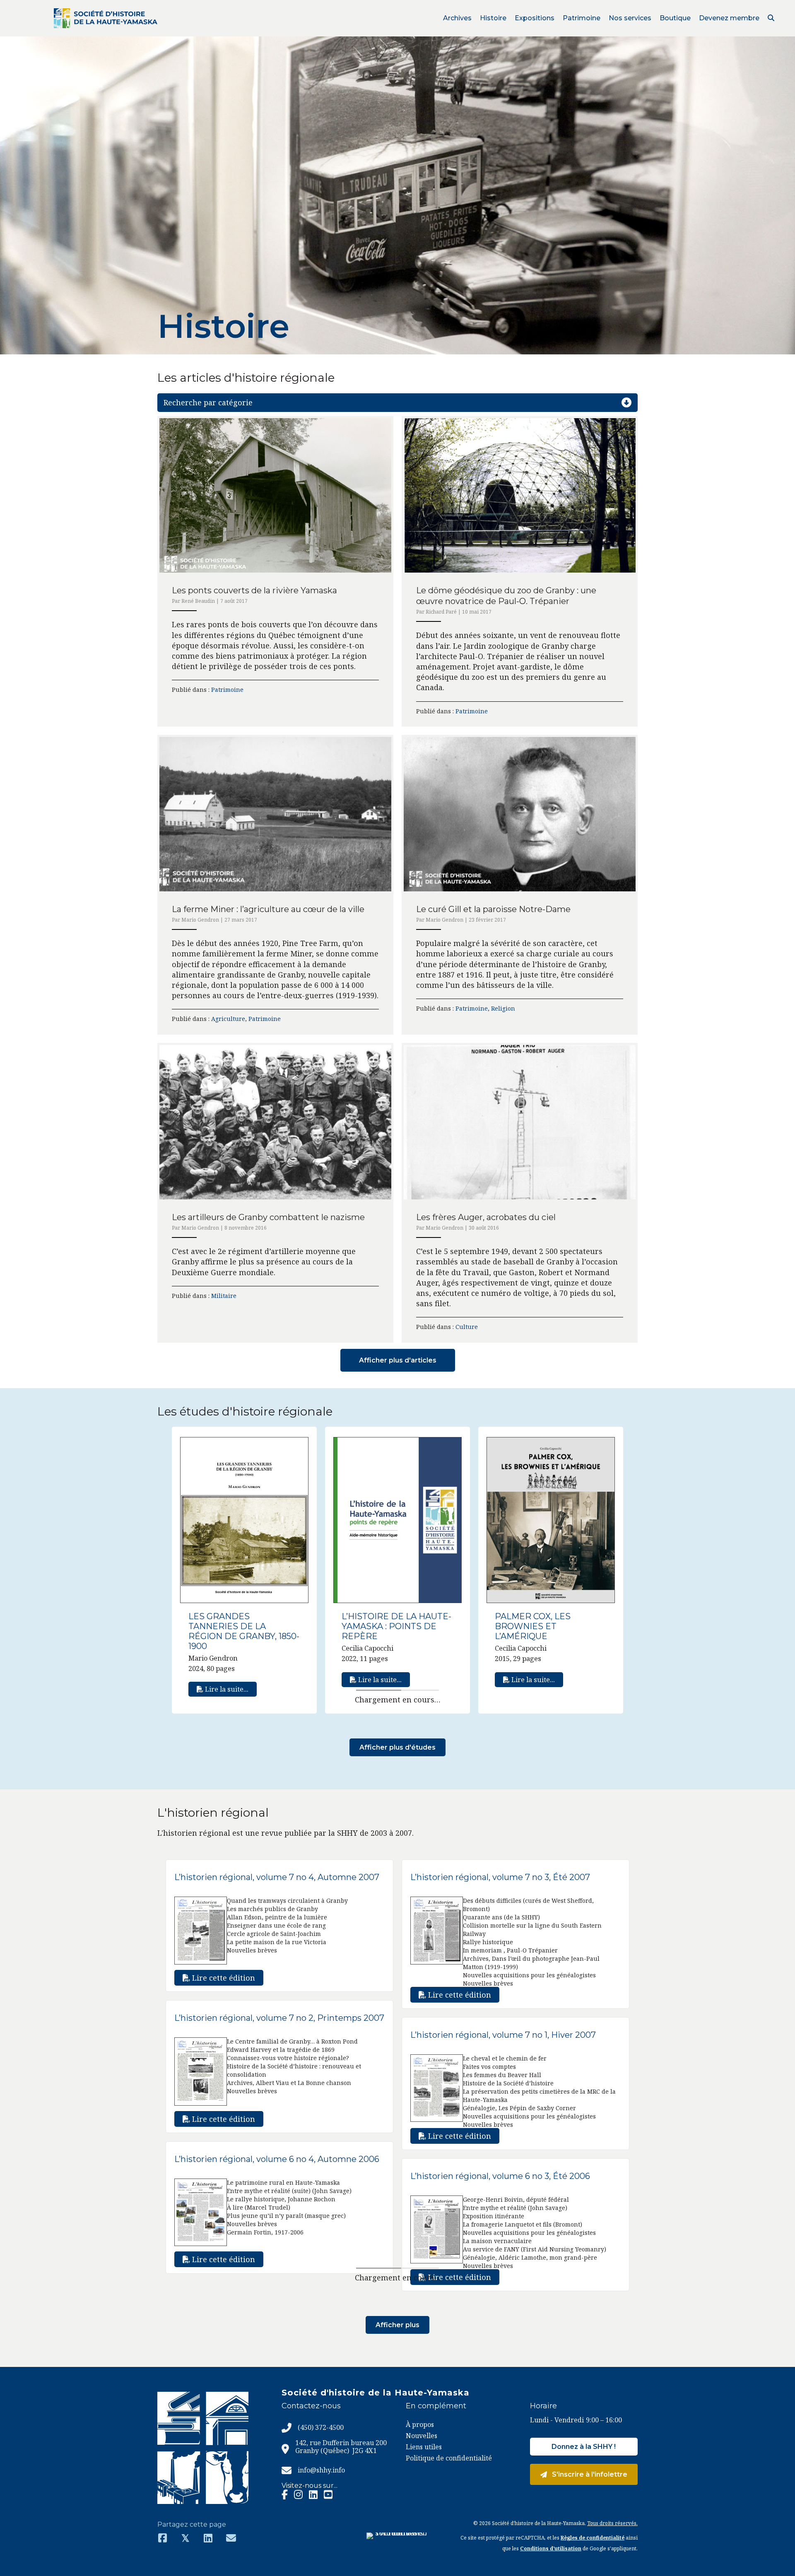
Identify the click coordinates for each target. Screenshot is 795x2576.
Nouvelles (422, 2436)
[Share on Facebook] (163, 2538)
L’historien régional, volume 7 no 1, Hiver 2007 (503, 2035)
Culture (467, 1327)
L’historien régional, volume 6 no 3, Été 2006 (500, 2176)
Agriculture (228, 1019)
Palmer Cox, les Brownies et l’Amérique (533, 1626)
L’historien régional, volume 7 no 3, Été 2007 (500, 1877)
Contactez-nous (311, 2406)
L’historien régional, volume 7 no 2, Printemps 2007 (279, 2018)
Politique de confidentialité (449, 2458)
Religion (503, 1008)
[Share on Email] (231, 2538)
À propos (420, 2424)
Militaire (224, 1296)
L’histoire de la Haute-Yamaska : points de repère (396, 1626)
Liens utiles (424, 2447)
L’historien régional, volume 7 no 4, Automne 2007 (277, 1877)
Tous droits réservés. (612, 2523)
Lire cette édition (223, 1978)
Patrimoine (227, 690)
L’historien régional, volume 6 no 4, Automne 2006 (277, 2159)
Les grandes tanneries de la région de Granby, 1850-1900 (244, 1631)
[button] (771, 18)
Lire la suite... (226, 1689)
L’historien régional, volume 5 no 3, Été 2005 (264, 2325)
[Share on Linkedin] (208, 2538)
